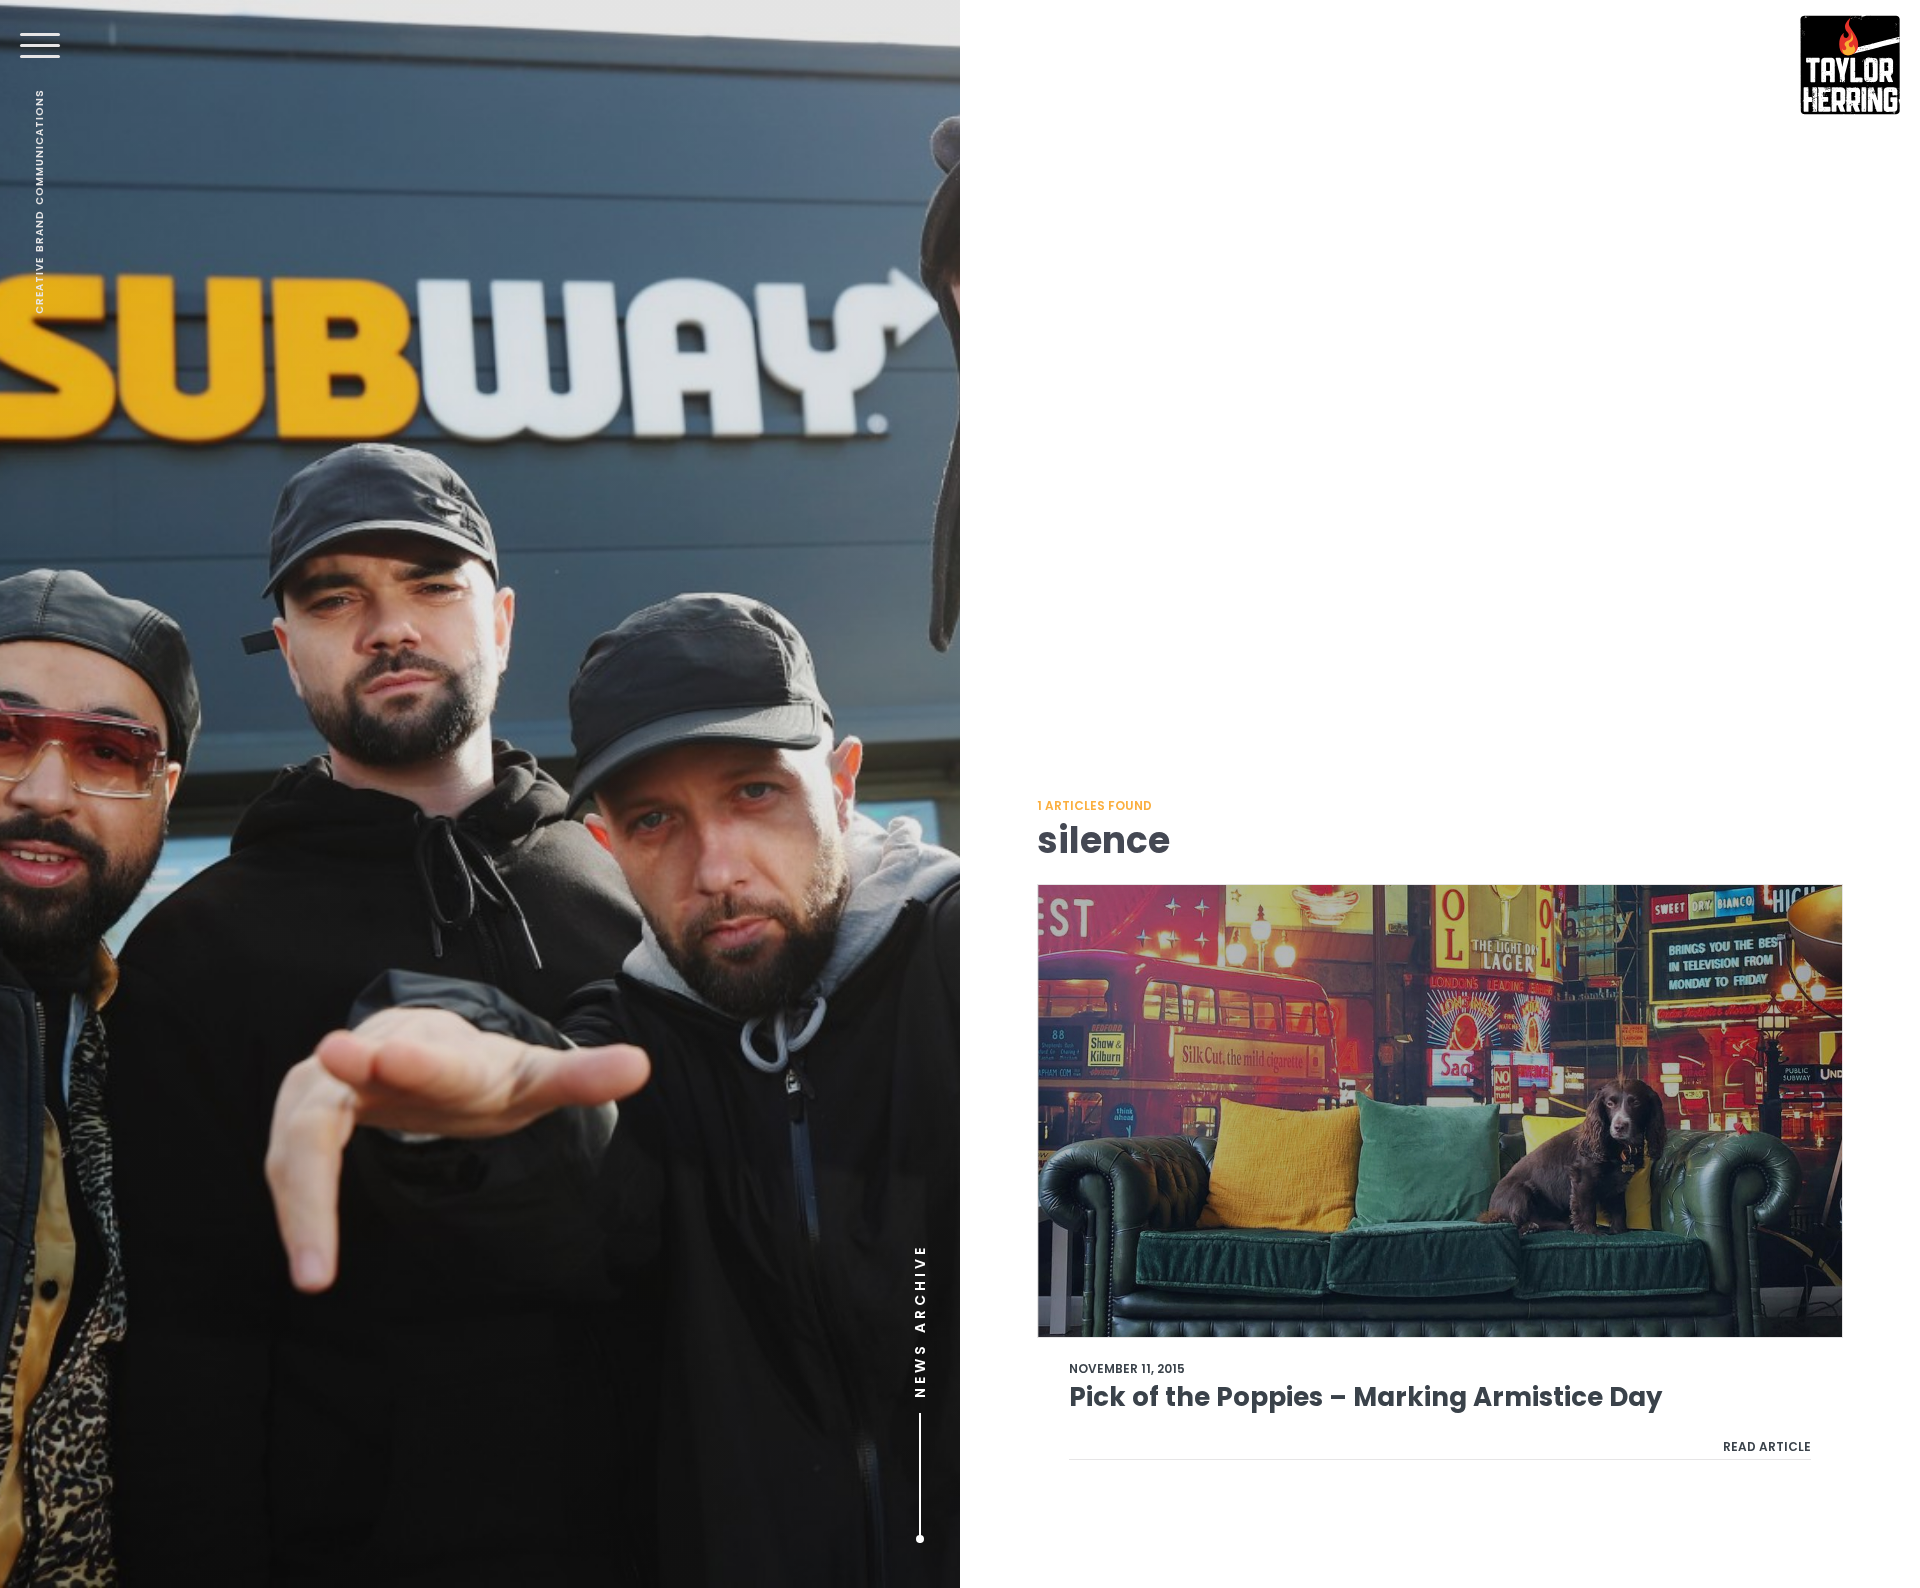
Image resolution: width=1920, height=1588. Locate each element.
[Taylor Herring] (1850, 65)
